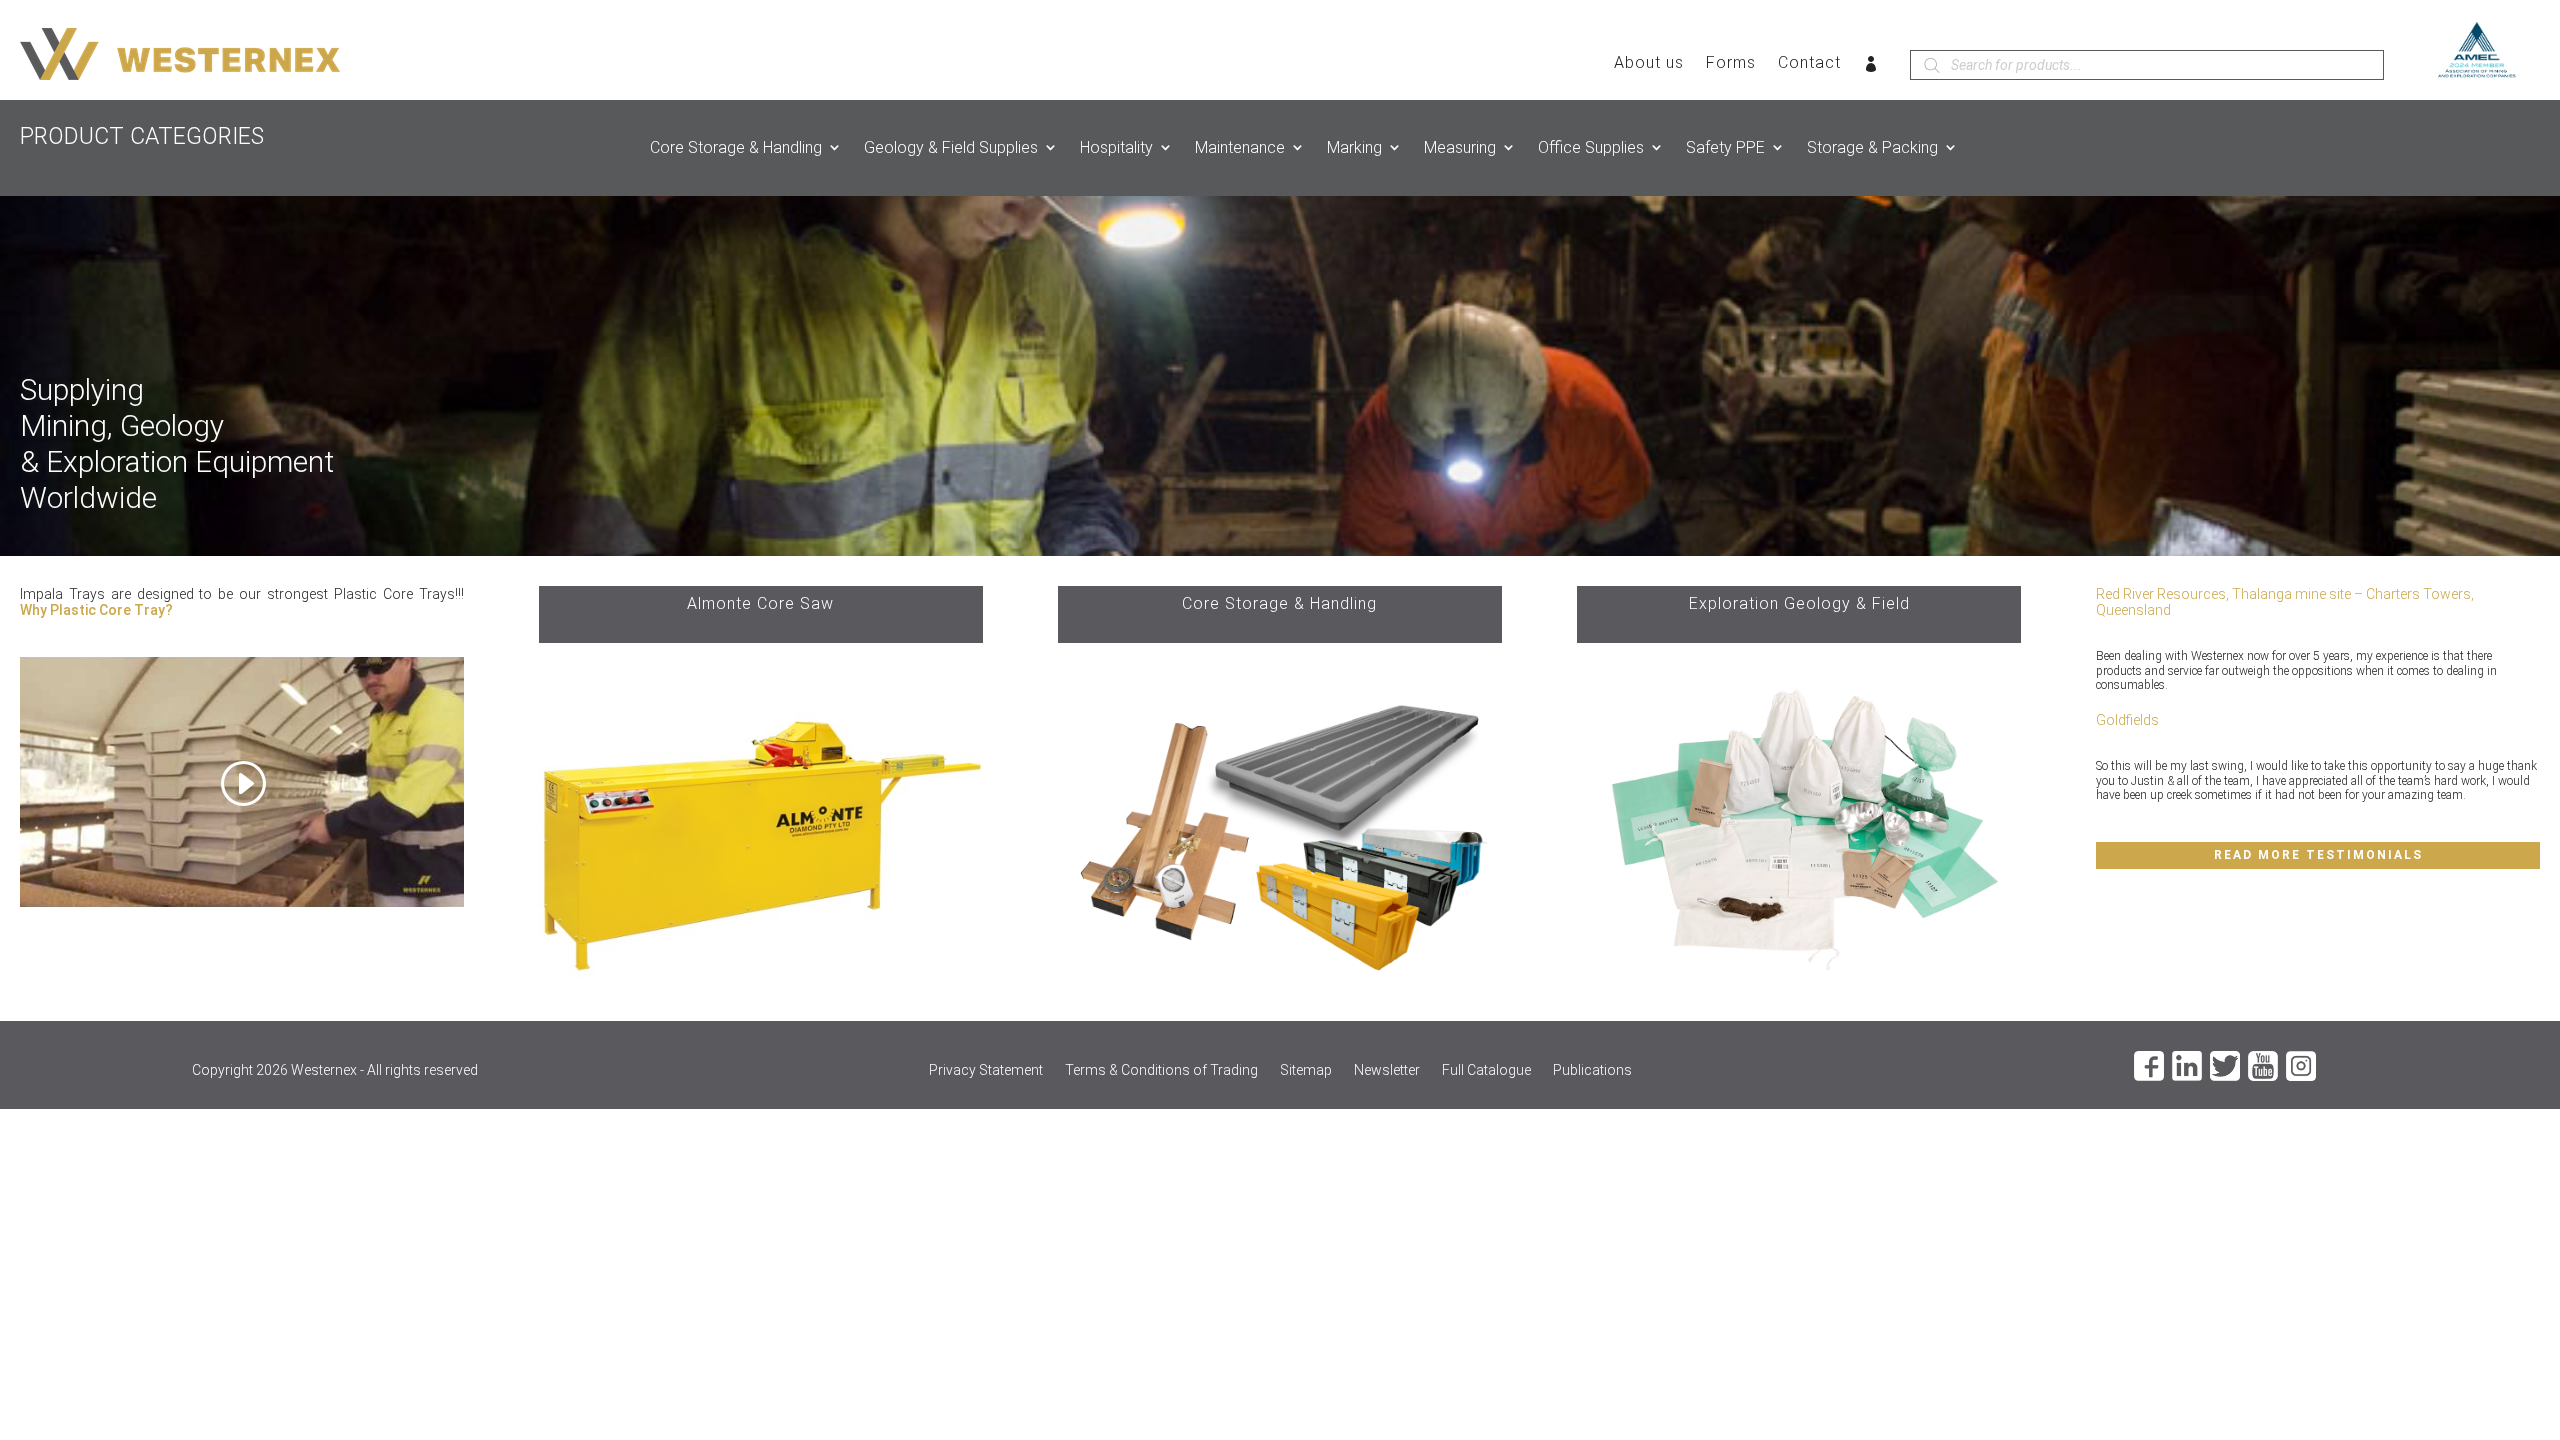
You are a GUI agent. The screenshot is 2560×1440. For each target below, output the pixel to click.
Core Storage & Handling (736, 147)
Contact (1809, 64)
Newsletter (1387, 1070)
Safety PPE (1725, 147)
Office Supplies (1591, 147)
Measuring (1460, 147)
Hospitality (1116, 147)
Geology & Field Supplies (951, 147)
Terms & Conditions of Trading (1161, 1070)
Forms (1731, 64)
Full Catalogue (1486, 1070)
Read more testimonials (2318, 855)
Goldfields (2127, 720)
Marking (1354, 147)
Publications (1592, 1070)
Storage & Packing (1872, 147)
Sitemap (1306, 1070)
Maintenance (1240, 147)
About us (1649, 64)
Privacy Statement (986, 1070)
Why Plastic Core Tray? (96, 610)
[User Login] (1871, 68)
